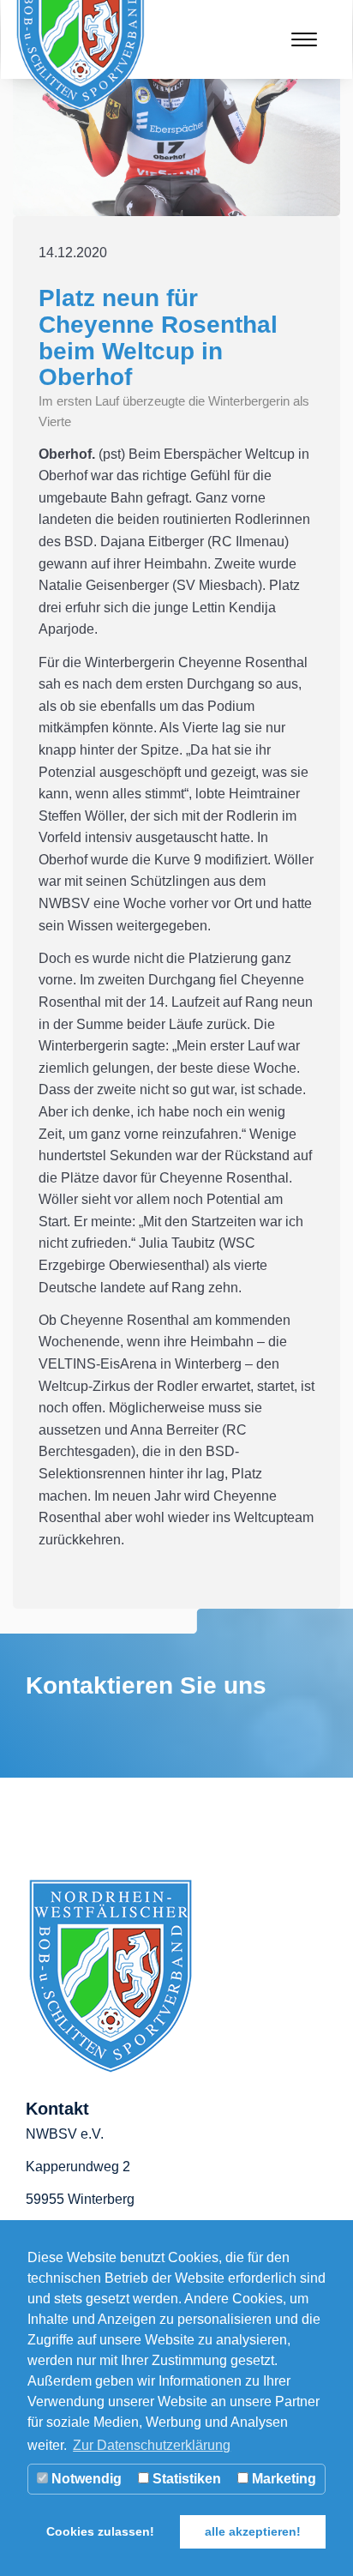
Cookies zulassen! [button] (100, 2531)
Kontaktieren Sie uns (146, 1685)
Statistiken (185, 2479)
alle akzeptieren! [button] (253, 2531)
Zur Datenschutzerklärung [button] (152, 2445)
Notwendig (85, 2479)
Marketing (282, 2479)
